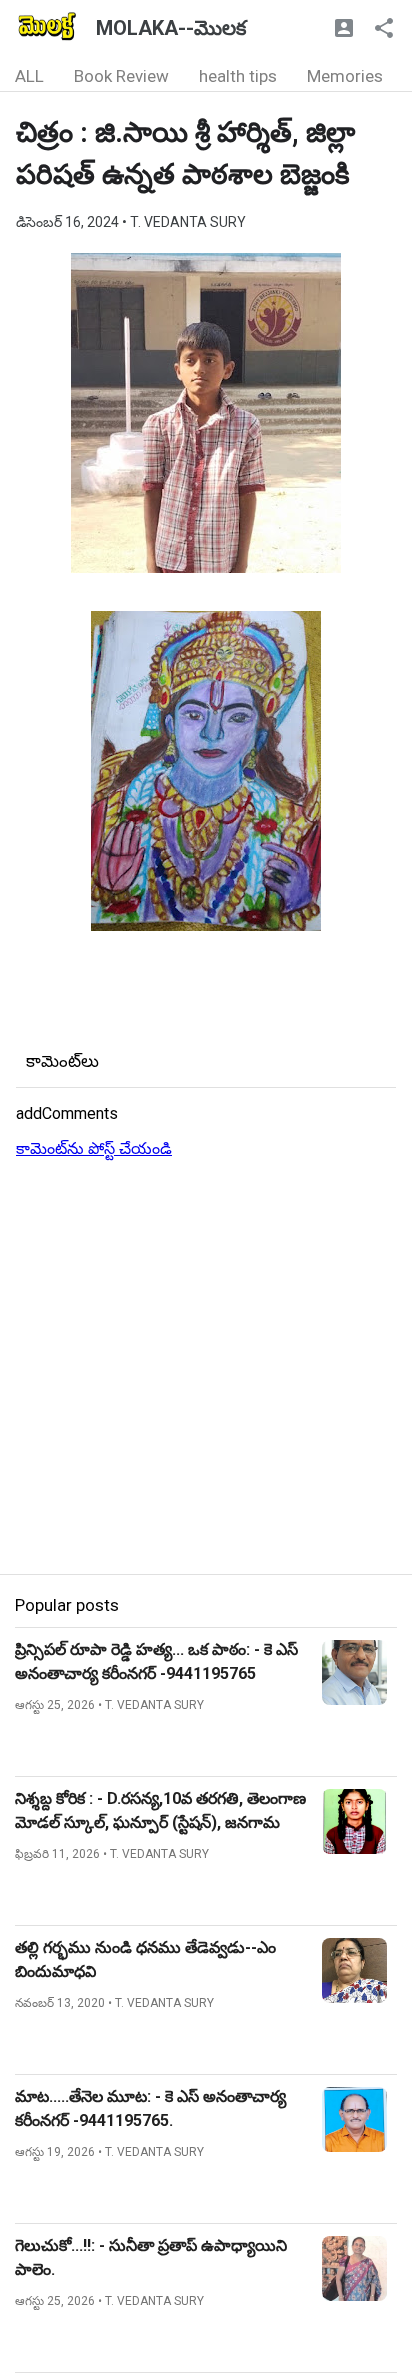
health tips (238, 76)
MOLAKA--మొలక (171, 28)
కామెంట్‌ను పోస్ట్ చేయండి (94, 1148)
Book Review (121, 76)
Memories (345, 76)
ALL (29, 76)
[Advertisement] (206, 1368)
